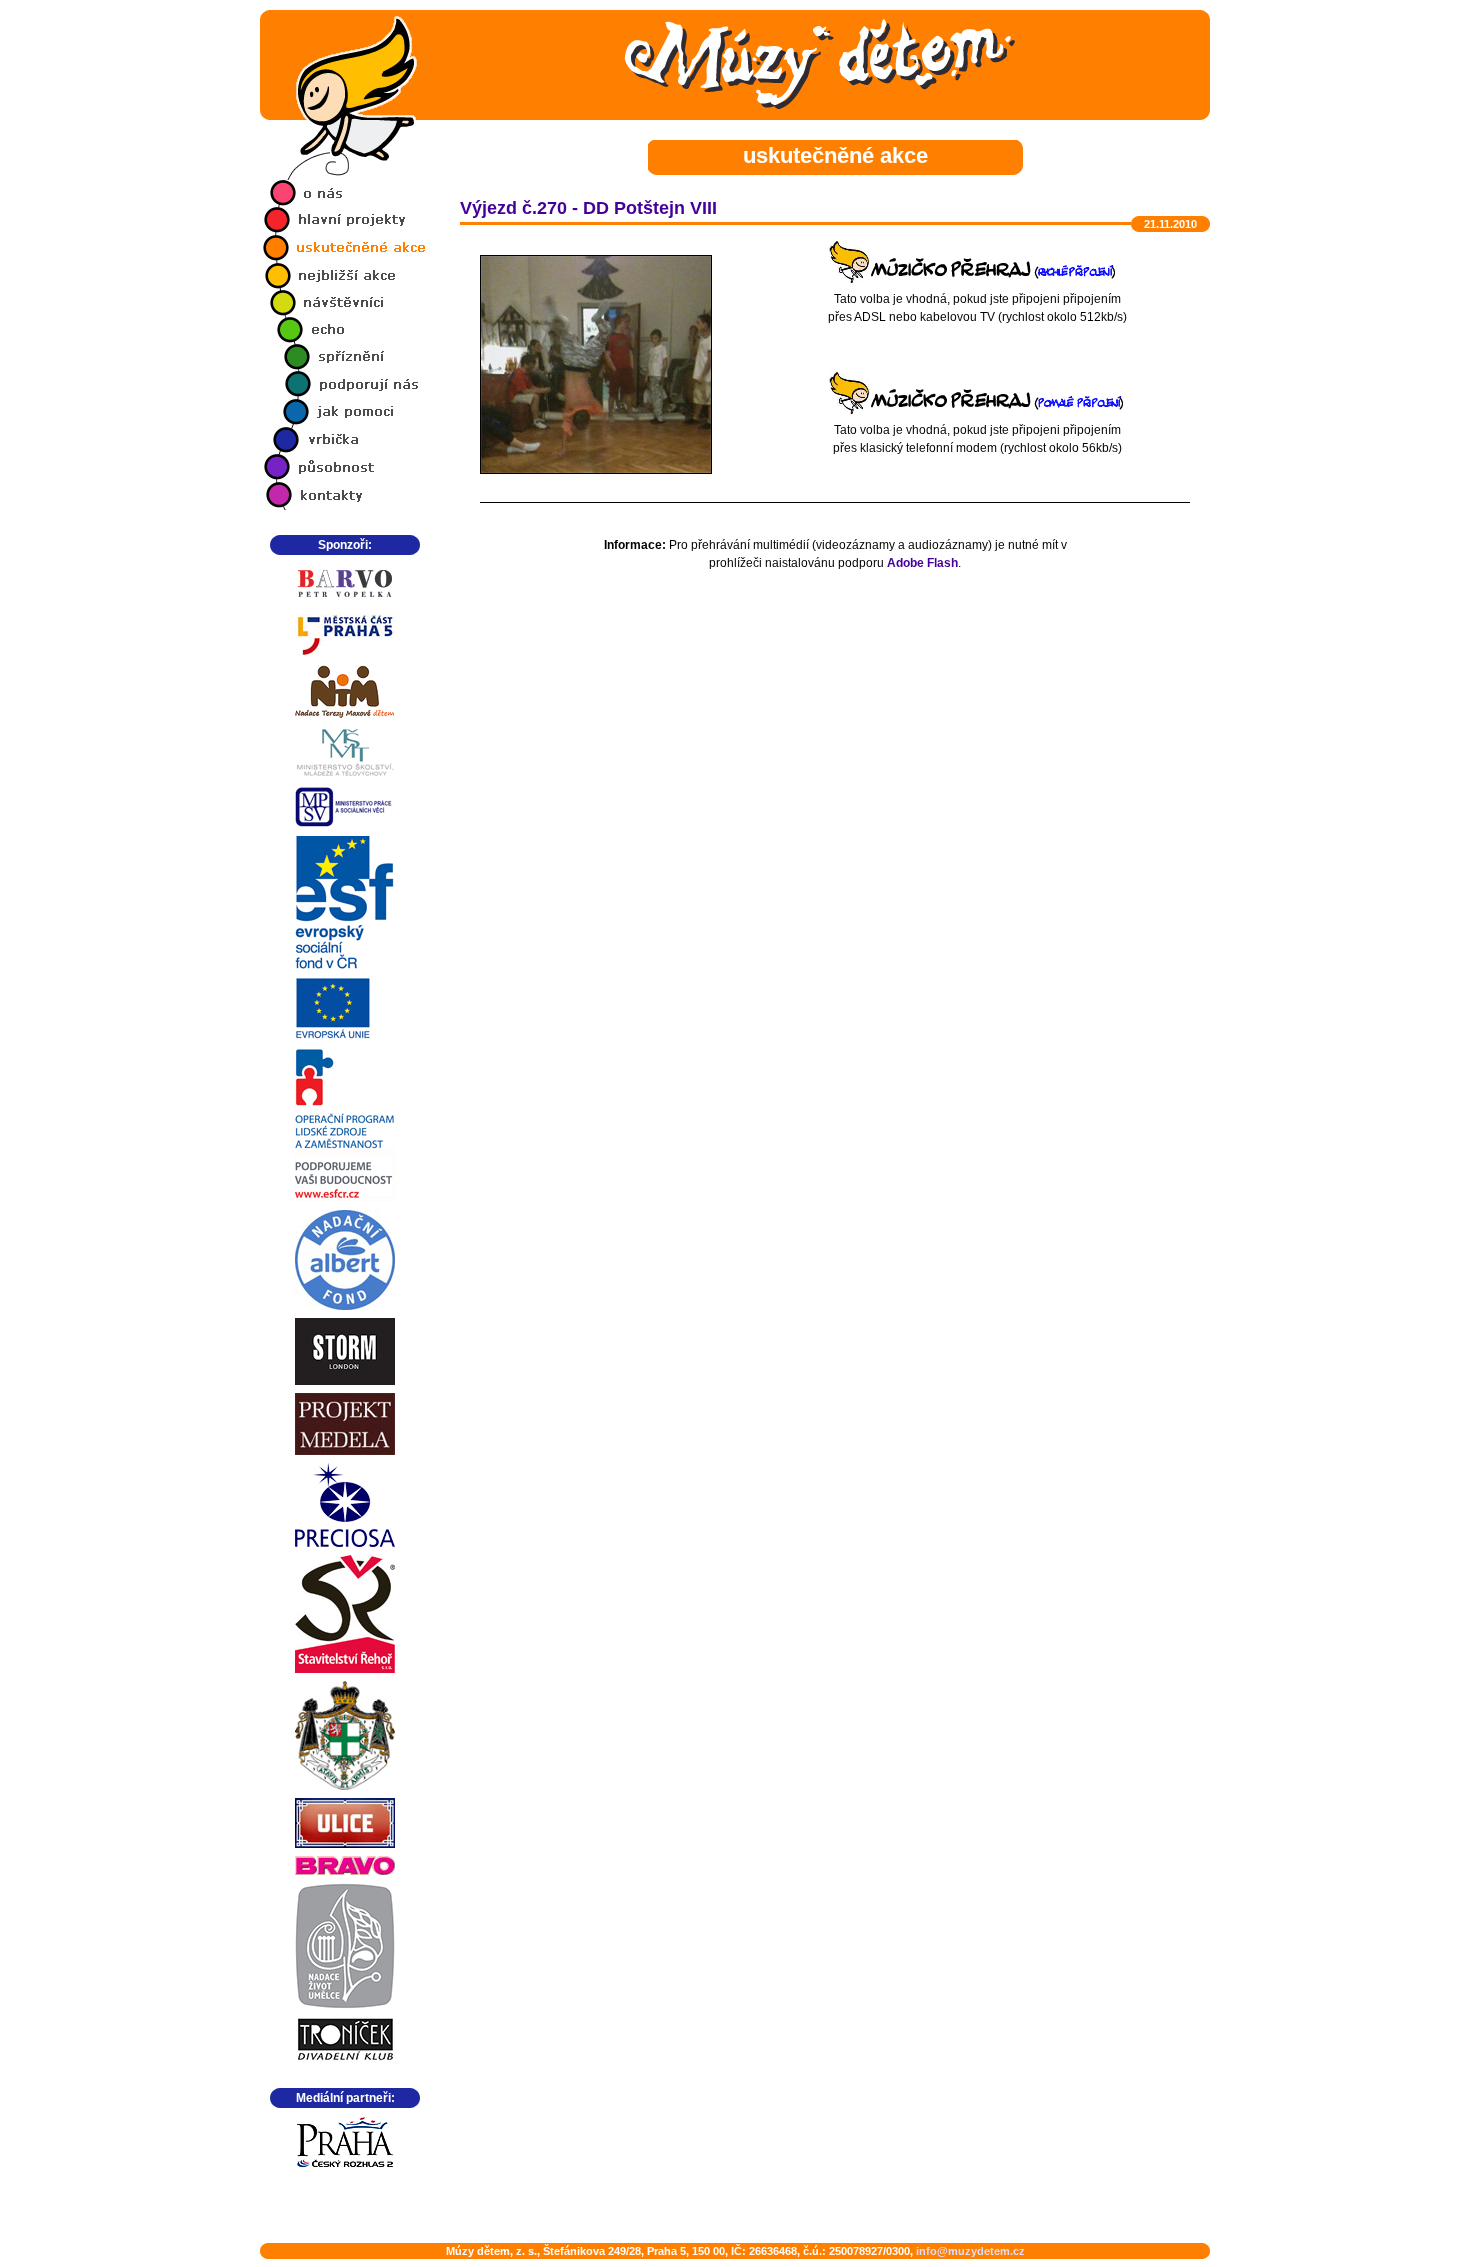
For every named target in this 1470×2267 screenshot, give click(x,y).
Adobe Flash (922, 563)
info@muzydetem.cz (970, 2251)
